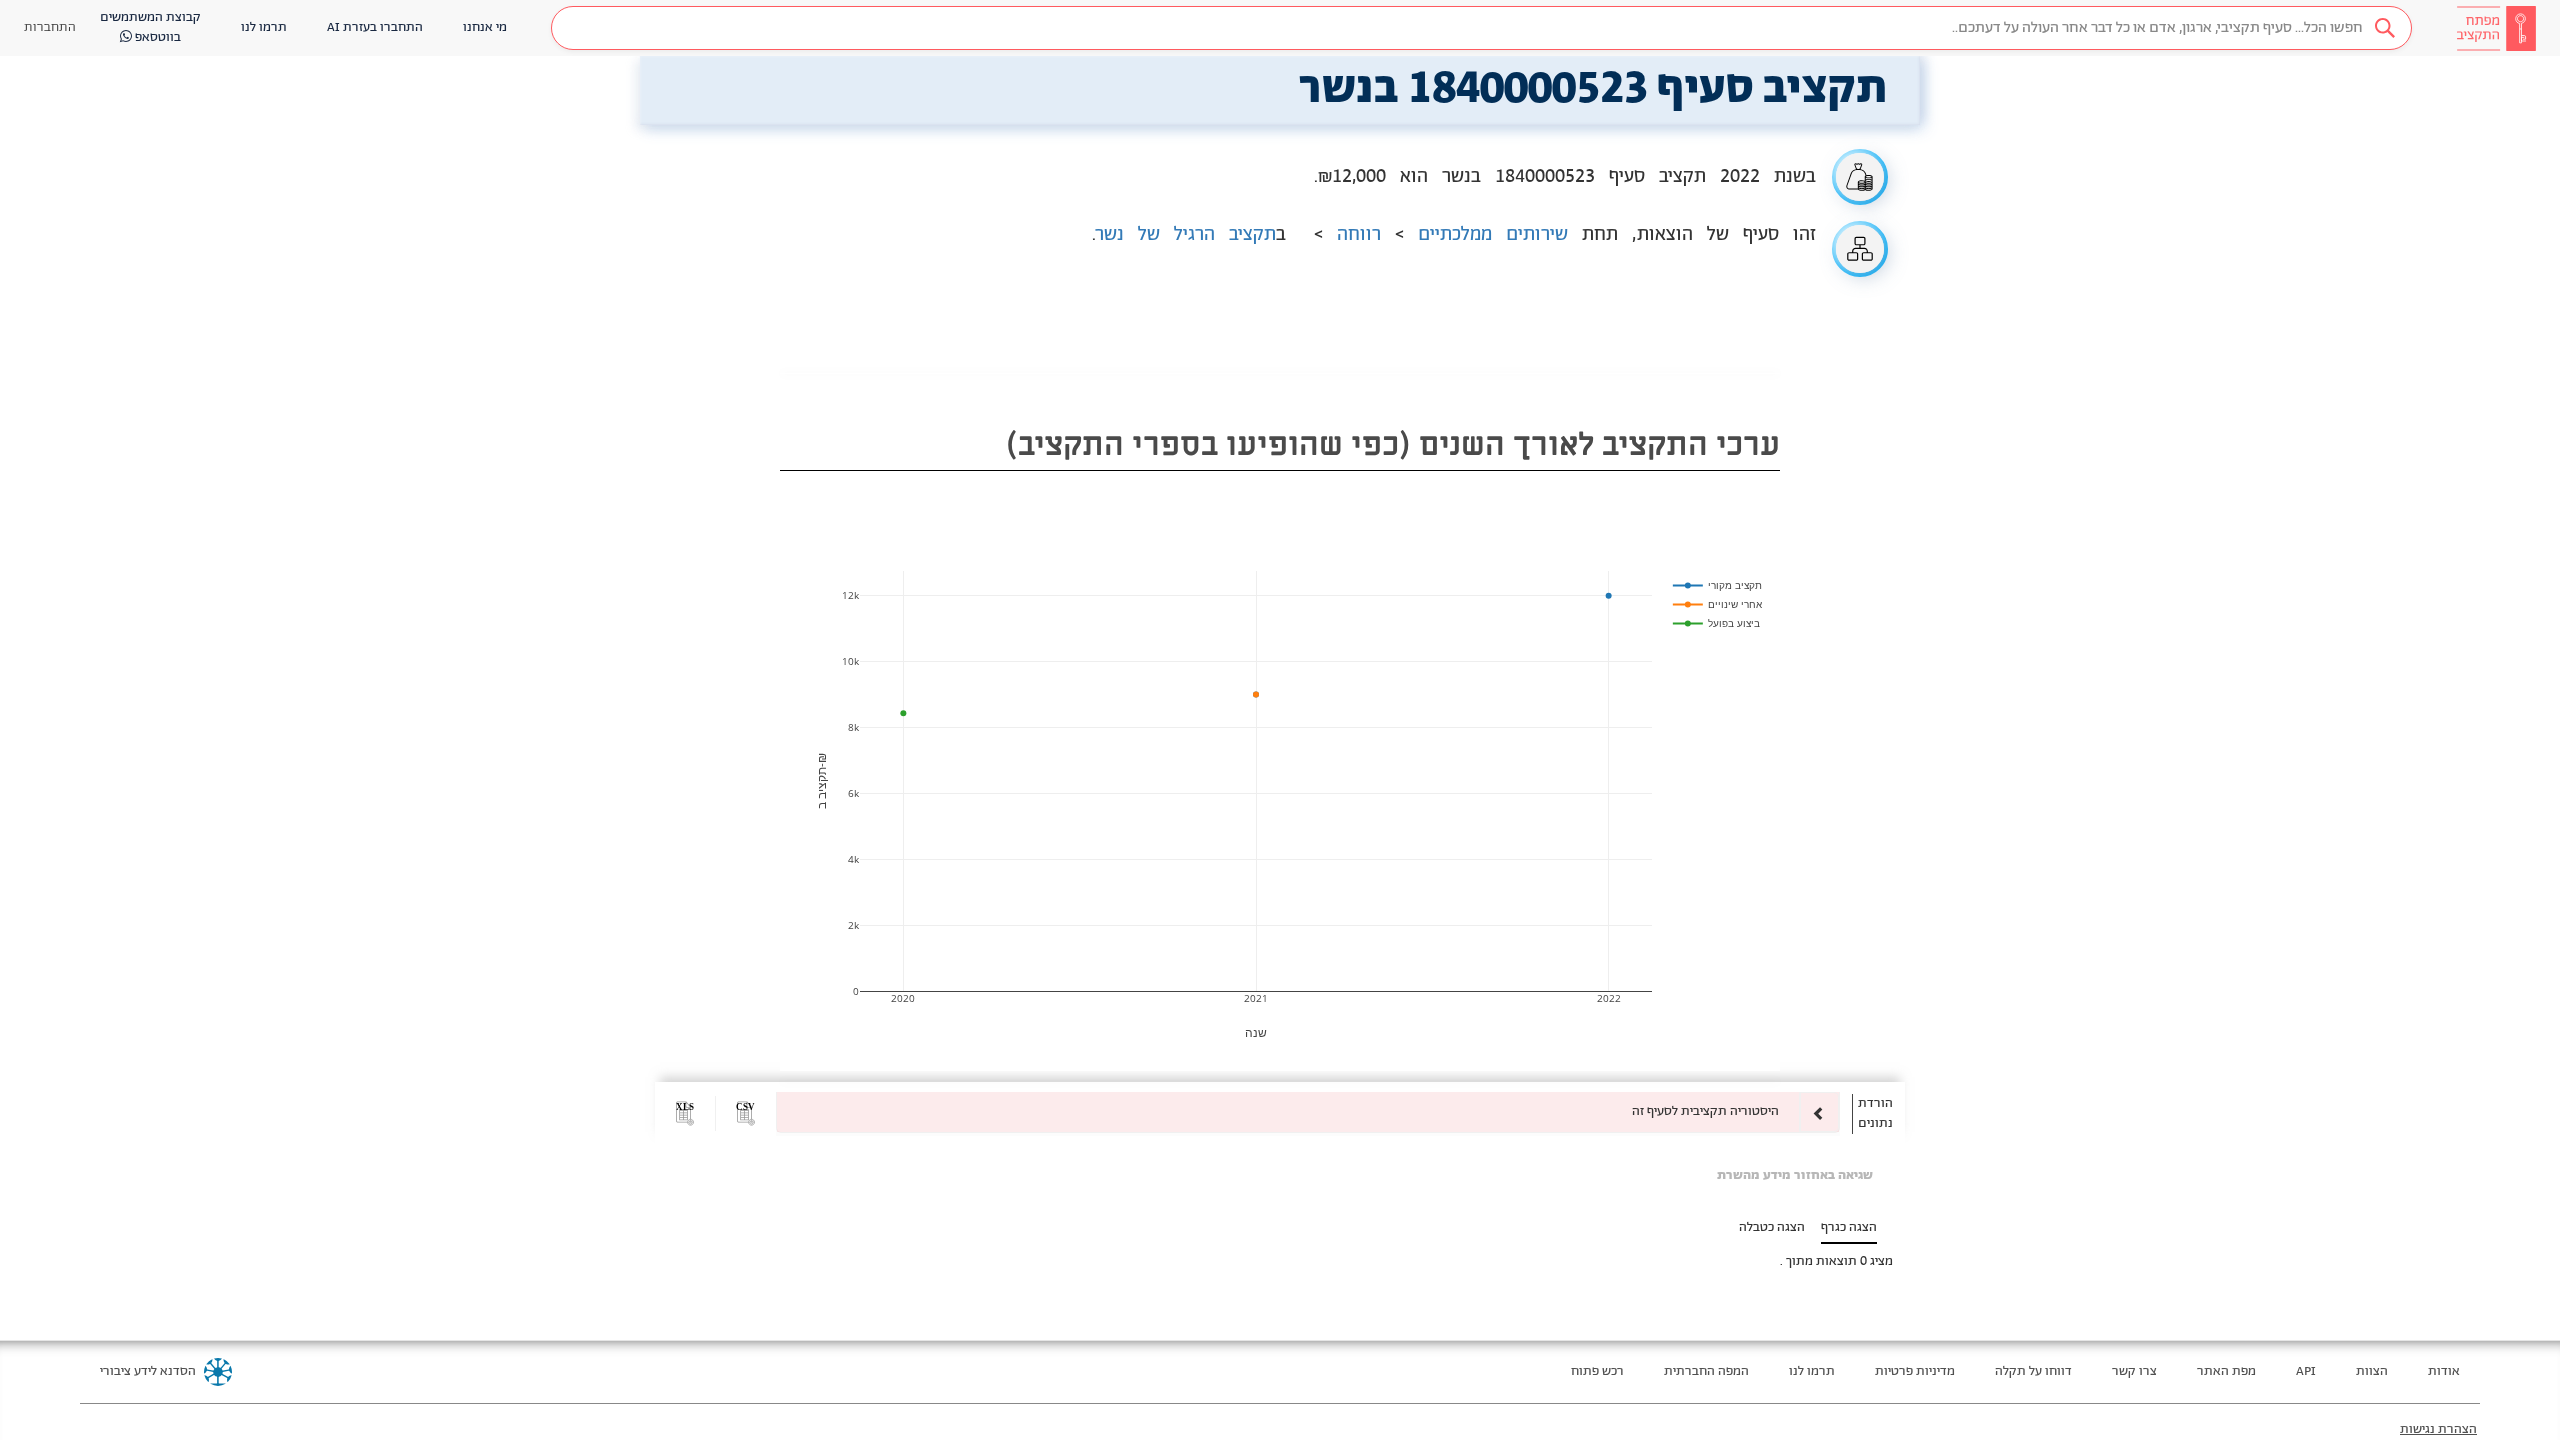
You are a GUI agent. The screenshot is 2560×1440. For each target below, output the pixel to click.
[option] (1308, 1112)
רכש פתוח (1597, 1371)
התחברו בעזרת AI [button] (375, 27)
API (2306, 1371)
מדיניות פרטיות (1915, 1371)
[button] (1481, 28)
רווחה (1359, 235)
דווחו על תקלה (2033, 1371)
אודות (2444, 1371)
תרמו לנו (1812, 1371)
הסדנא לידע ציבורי (148, 1371)
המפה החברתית (1706, 1371)
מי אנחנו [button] (485, 27)
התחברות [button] (50, 27)
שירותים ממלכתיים (1493, 235)
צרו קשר (2134, 1371)
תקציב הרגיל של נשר (1186, 235)
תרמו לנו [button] (264, 27)
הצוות (2372, 1371)
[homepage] (2496, 28)
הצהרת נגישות (2438, 1429)
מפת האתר (2226, 1371)
